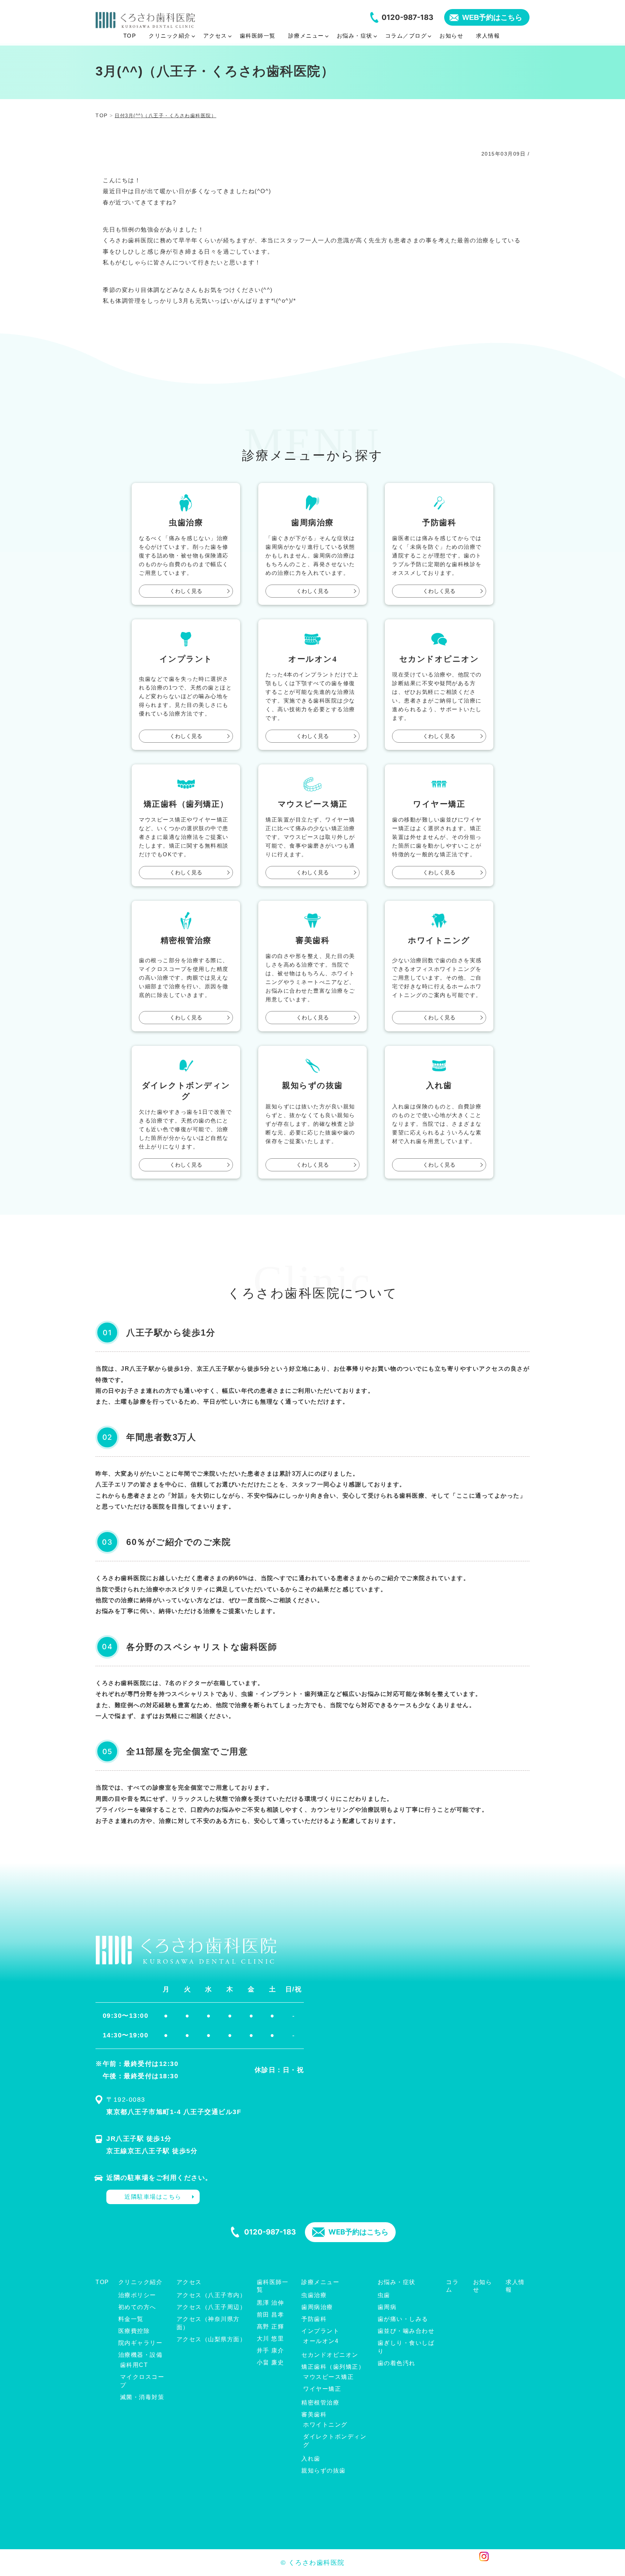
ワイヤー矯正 (322, 2389)
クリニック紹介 (141, 2282)
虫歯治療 (314, 2295)
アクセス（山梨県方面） (211, 2339)
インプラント (320, 2331)
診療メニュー (320, 2282)
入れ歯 (311, 2459)
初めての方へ (137, 2307)
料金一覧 (131, 2319)
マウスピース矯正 (328, 2377)
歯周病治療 (317, 2307)
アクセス (189, 2282)
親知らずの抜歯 (324, 2471)
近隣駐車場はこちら (153, 2197)
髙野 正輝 (271, 2327)
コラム (452, 2286)
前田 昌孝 (271, 2315)
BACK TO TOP (520, 2566)
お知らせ (483, 2286)
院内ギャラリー (141, 2343)
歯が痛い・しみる (403, 2319)
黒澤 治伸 (271, 2303)
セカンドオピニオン (330, 2355)
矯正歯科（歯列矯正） (333, 2367)
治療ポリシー (137, 2295)
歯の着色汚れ (397, 2363)
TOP (102, 2282)
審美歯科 (314, 2414)
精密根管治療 (320, 2403)
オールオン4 (321, 2341)
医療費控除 (134, 2331)
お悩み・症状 (397, 2282)
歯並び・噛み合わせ (406, 2331)
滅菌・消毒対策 (142, 2397)
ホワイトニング (325, 2425)
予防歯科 (314, 2319)
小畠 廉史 (271, 2362)
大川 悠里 (271, 2339)
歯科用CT (134, 2365)
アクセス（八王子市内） (211, 2295)
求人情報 (515, 2286)
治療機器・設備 (141, 2355)
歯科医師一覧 (273, 2286)
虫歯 (384, 2295)
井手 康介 (271, 2350)
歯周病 (387, 2307)
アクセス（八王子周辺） (211, 2307)
